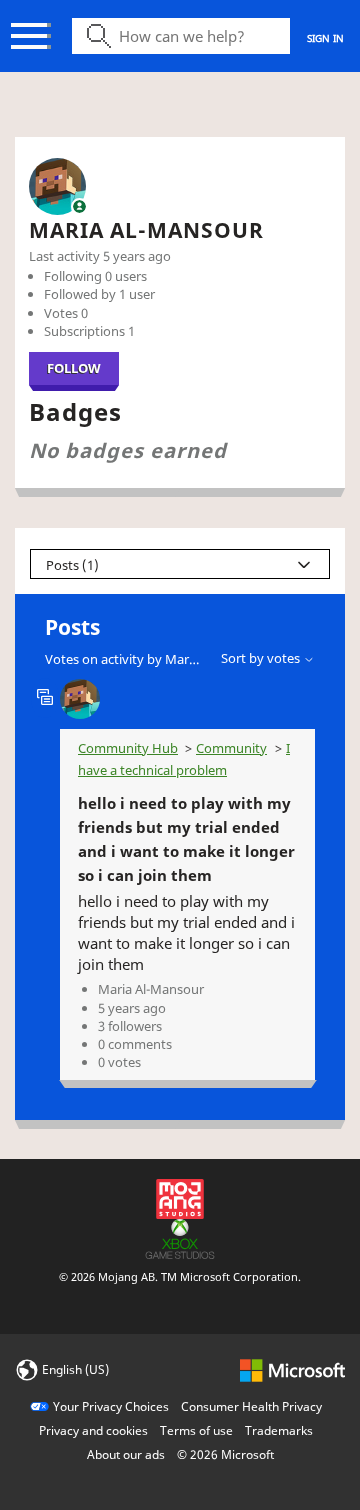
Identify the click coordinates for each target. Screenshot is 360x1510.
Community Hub (128, 748)
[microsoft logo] (292, 1368)
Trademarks (279, 1430)
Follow (74, 368)
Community (231, 748)
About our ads (126, 1454)
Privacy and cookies (93, 1430)
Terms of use (196, 1430)
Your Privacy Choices (111, 1406)
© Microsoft (225, 1454)
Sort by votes (262, 658)
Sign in (325, 38)
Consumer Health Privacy (251, 1406)
